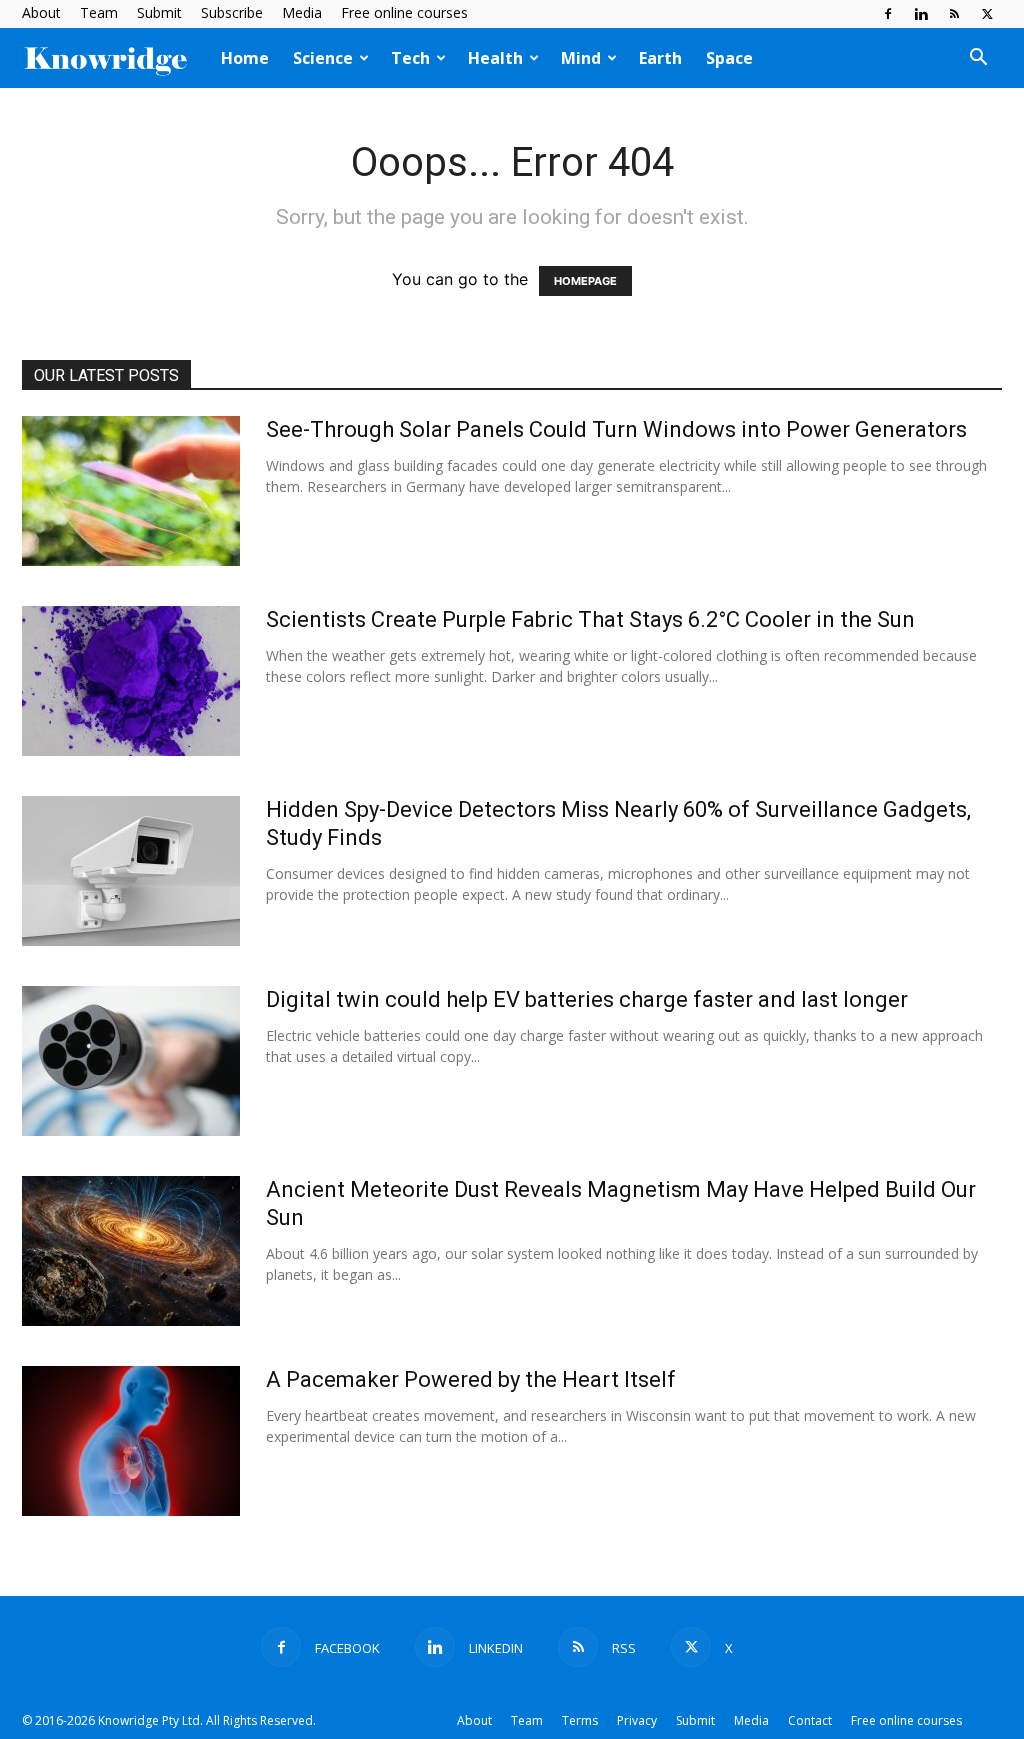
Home (245, 58)
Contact (810, 1720)
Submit (159, 12)
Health (495, 58)
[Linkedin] (921, 14)
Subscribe (232, 12)
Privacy (637, 1720)
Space (729, 58)
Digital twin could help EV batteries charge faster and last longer (587, 999)
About (41, 12)
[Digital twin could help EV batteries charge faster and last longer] (131, 1061)
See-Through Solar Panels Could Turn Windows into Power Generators (616, 429)
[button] (978, 59)
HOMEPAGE (585, 281)
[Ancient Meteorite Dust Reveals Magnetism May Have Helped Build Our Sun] (131, 1251)
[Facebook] (888, 14)
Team (99, 12)
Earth (660, 58)
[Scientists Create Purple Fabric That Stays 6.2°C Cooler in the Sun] (131, 681)
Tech (410, 58)
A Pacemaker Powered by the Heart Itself (471, 1379)
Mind (581, 58)
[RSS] (954, 14)
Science (323, 58)
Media (302, 12)
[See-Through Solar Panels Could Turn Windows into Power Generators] (131, 491)
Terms (580, 1720)
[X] (987, 14)
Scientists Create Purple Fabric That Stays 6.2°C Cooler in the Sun (590, 619)
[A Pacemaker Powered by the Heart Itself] (131, 1441)
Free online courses (404, 12)
